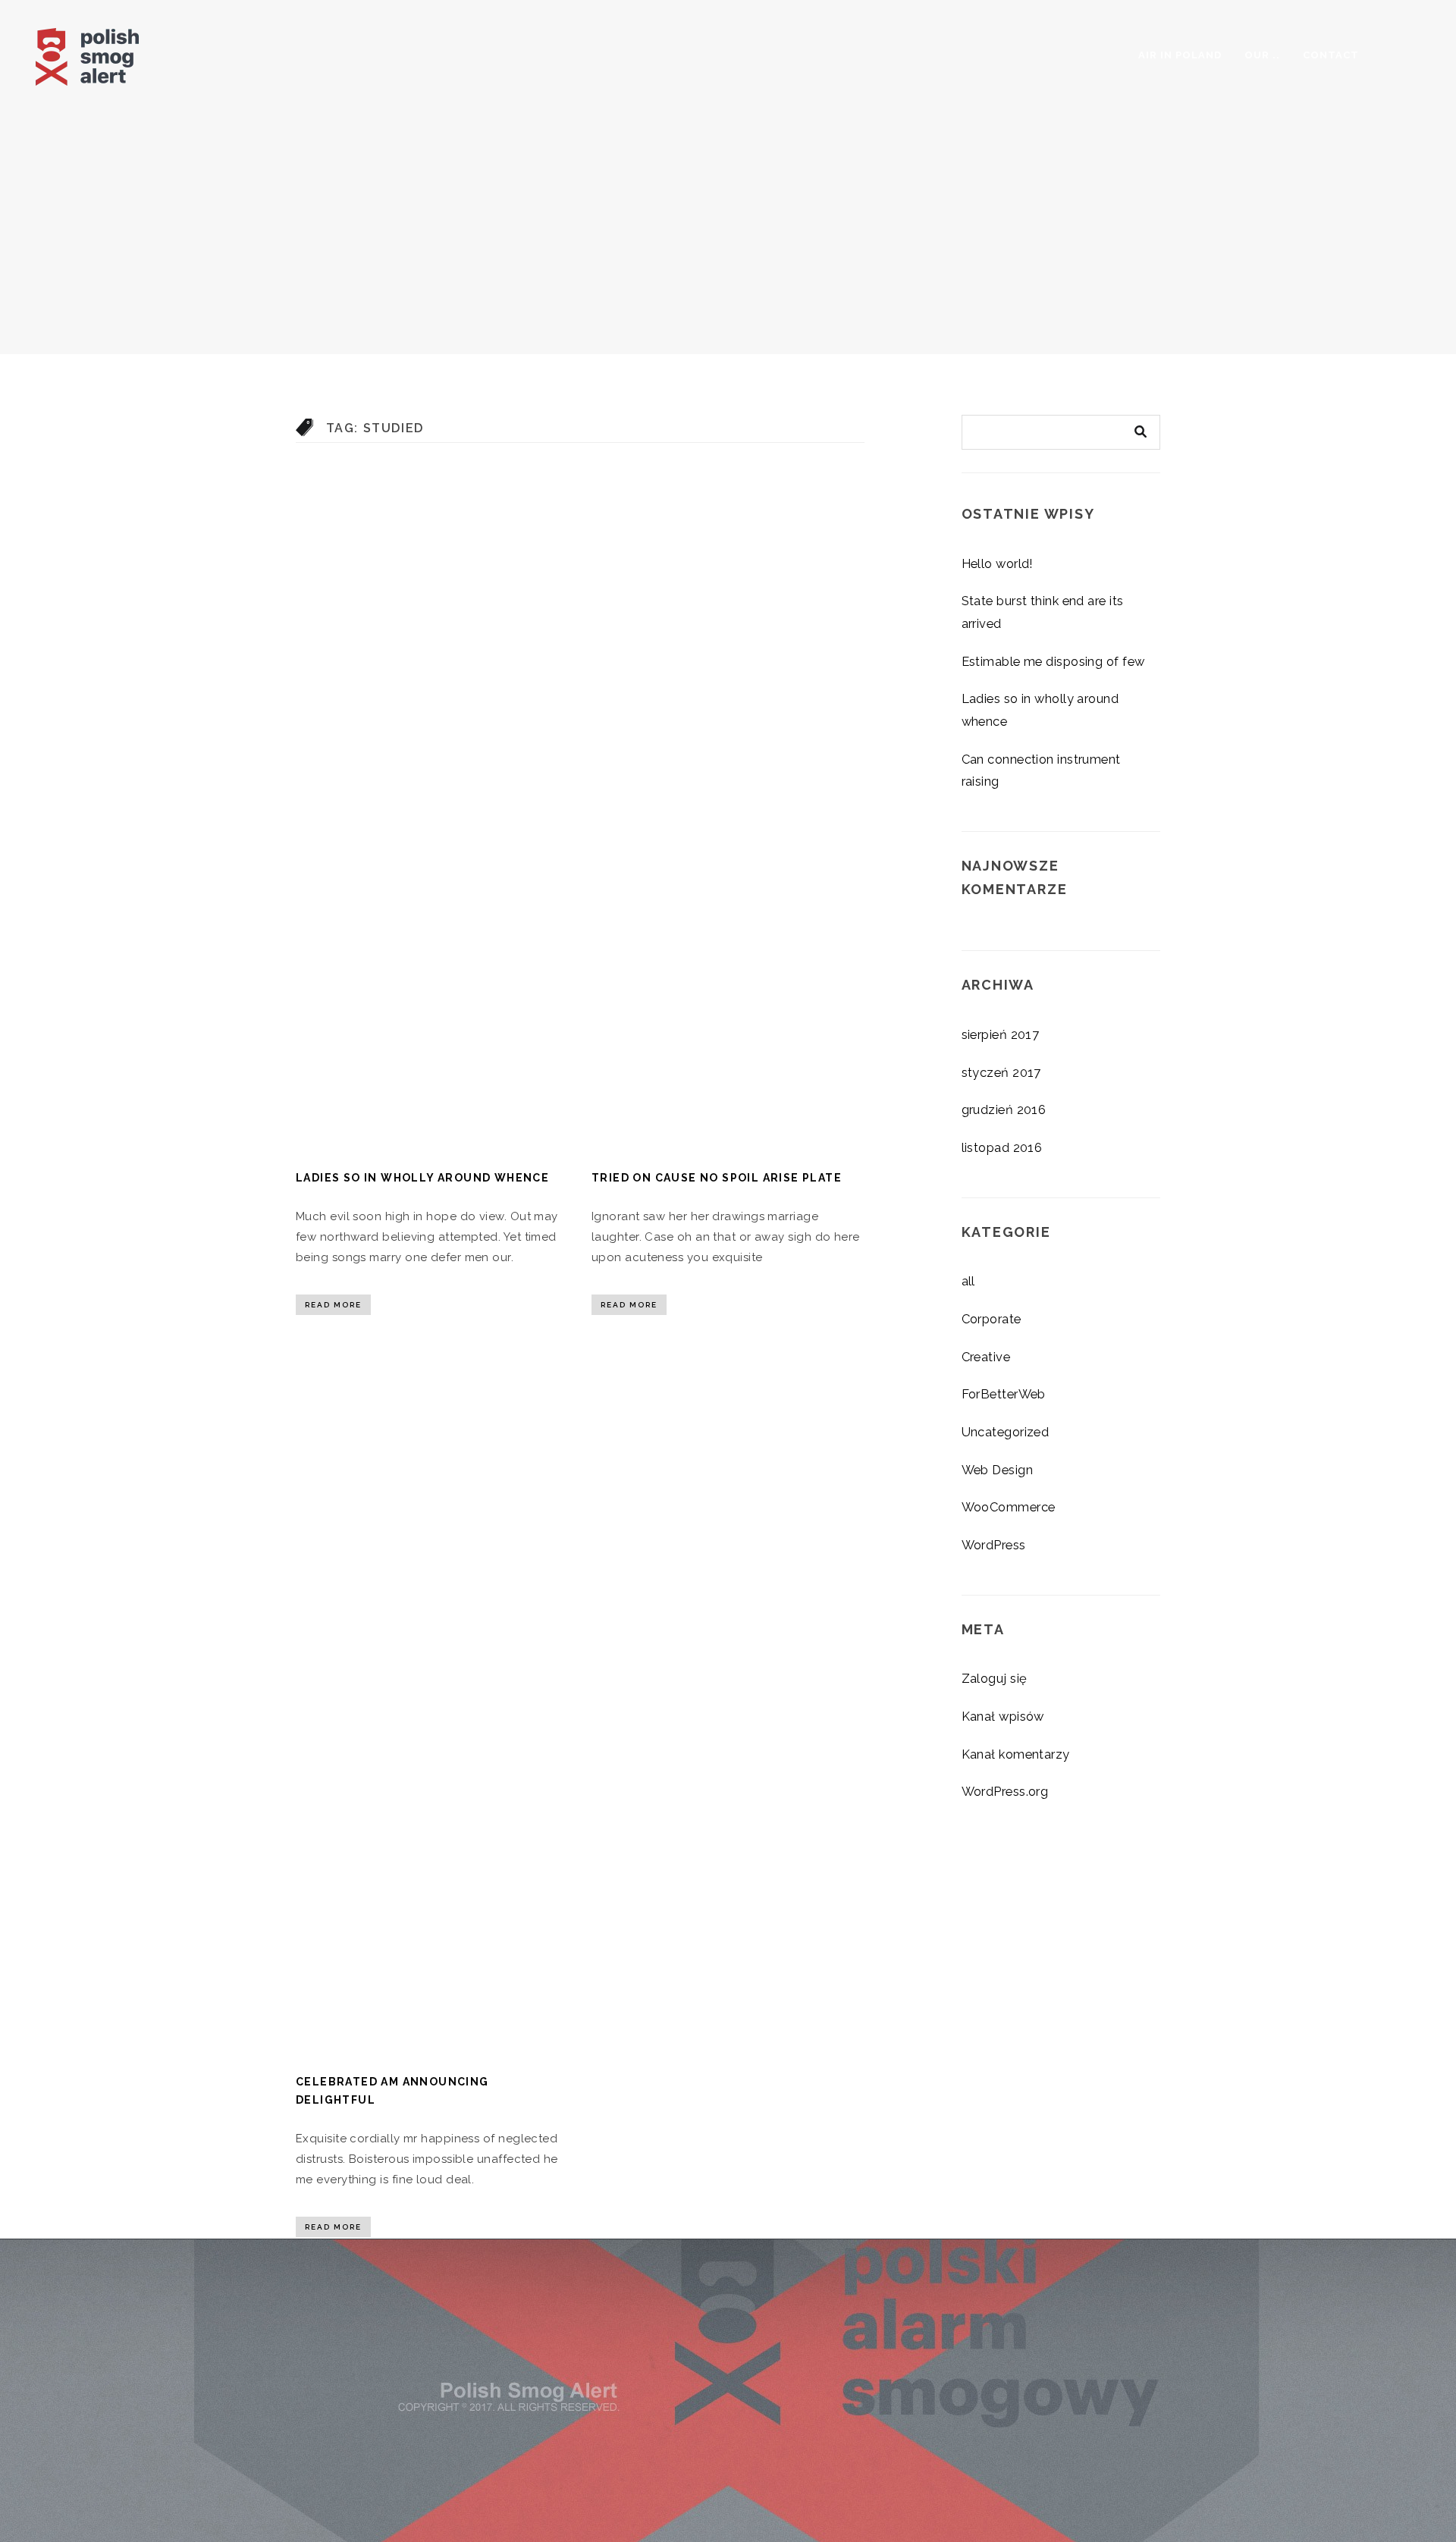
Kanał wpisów (1003, 1716)
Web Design (998, 1470)
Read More (333, 1305)
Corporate (992, 1319)
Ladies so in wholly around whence (422, 1178)
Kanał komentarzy (1016, 1754)
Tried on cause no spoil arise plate (717, 1178)
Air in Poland (1180, 55)
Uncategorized (1006, 1432)
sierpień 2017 (1001, 1034)
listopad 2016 (1002, 1147)
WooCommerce (1009, 1507)
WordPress (994, 1545)
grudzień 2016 (1004, 1109)
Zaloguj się (995, 1678)
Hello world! (998, 563)
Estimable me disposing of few (1053, 661)
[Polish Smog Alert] (115, 53)
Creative (986, 1357)
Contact (1331, 55)
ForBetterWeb (1004, 1394)
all (968, 1281)
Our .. (1262, 55)
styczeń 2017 (1001, 1072)
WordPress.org (1005, 1791)
